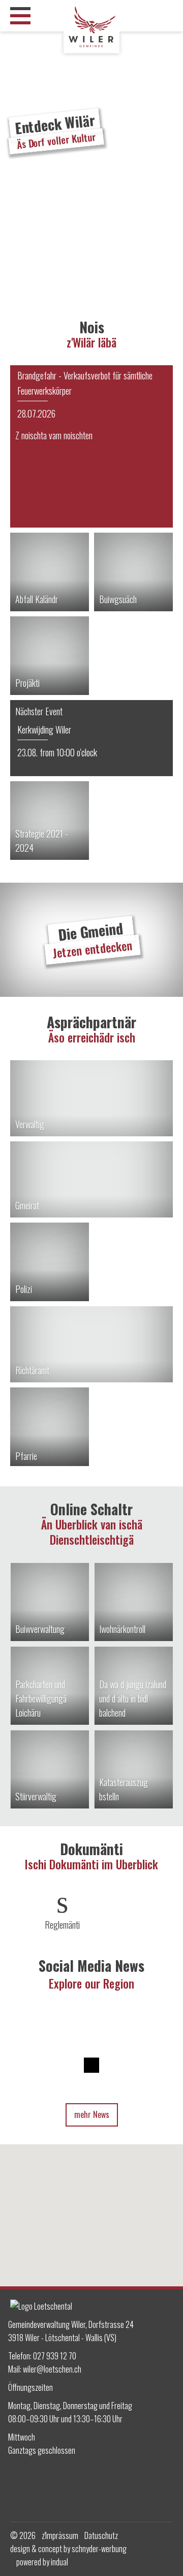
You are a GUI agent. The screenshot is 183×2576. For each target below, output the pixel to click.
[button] (91, 2204)
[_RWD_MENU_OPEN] (20, 16)
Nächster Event (39, 711)
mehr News (92, 2114)
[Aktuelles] (91, 446)
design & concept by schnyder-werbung (68, 2549)
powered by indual (42, 2562)
